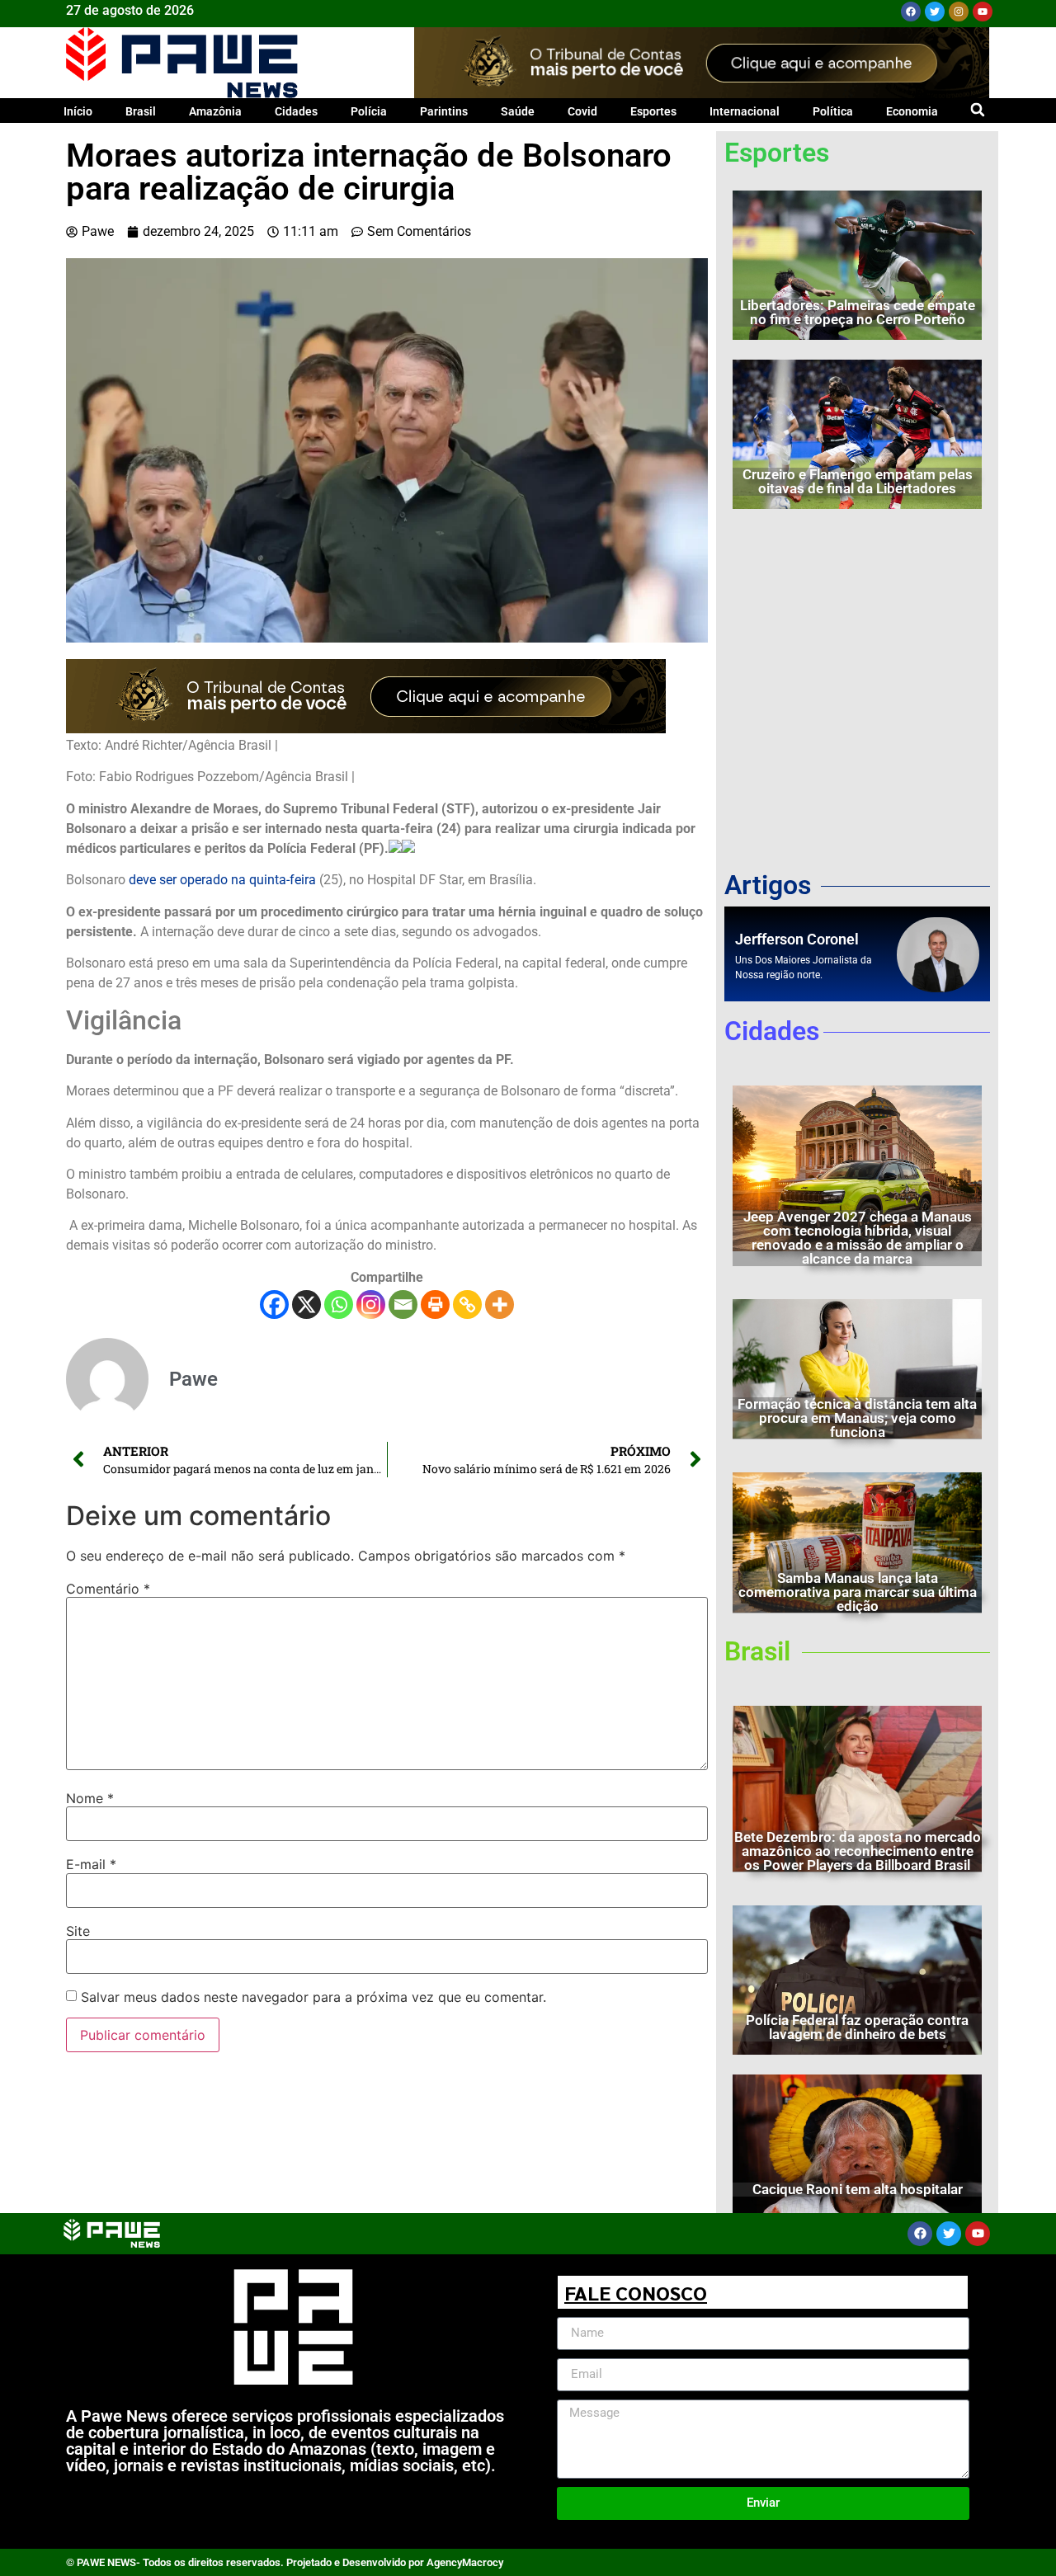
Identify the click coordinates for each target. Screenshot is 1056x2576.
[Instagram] (959, 12)
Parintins (444, 111)
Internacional (745, 111)
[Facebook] (911, 12)
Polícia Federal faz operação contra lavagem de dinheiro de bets (857, 2027)
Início (78, 111)
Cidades (296, 111)
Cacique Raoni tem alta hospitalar (858, 2189)
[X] (306, 1304)
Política (833, 111)
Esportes (653, 111)
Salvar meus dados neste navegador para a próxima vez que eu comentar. (313, 1997)
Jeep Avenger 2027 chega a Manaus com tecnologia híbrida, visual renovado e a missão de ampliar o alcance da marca (858, 1238)
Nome (90, 1798)
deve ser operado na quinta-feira (221, 880)
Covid (582, 111)
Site (78, 1931)
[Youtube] (983, 12)
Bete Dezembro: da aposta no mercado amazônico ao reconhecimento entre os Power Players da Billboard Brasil (858, 1851)
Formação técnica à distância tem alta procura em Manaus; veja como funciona (857, 1418)
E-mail (91, 1864)
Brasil (141, 111)
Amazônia (215, 111)
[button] (977, 109)
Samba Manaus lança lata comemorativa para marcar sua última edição (858, 1592)
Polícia (369, 111)
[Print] (435, 1304)
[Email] (403, 1304)
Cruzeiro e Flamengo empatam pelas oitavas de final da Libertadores (858, 481)
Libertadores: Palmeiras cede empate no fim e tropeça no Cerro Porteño (858, 312)
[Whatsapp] (339, 1304)
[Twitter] (935, 12)
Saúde (518, 111)
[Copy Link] (467, 1304)
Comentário (108, 1589)
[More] (500, 1304)
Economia (912, 111)
